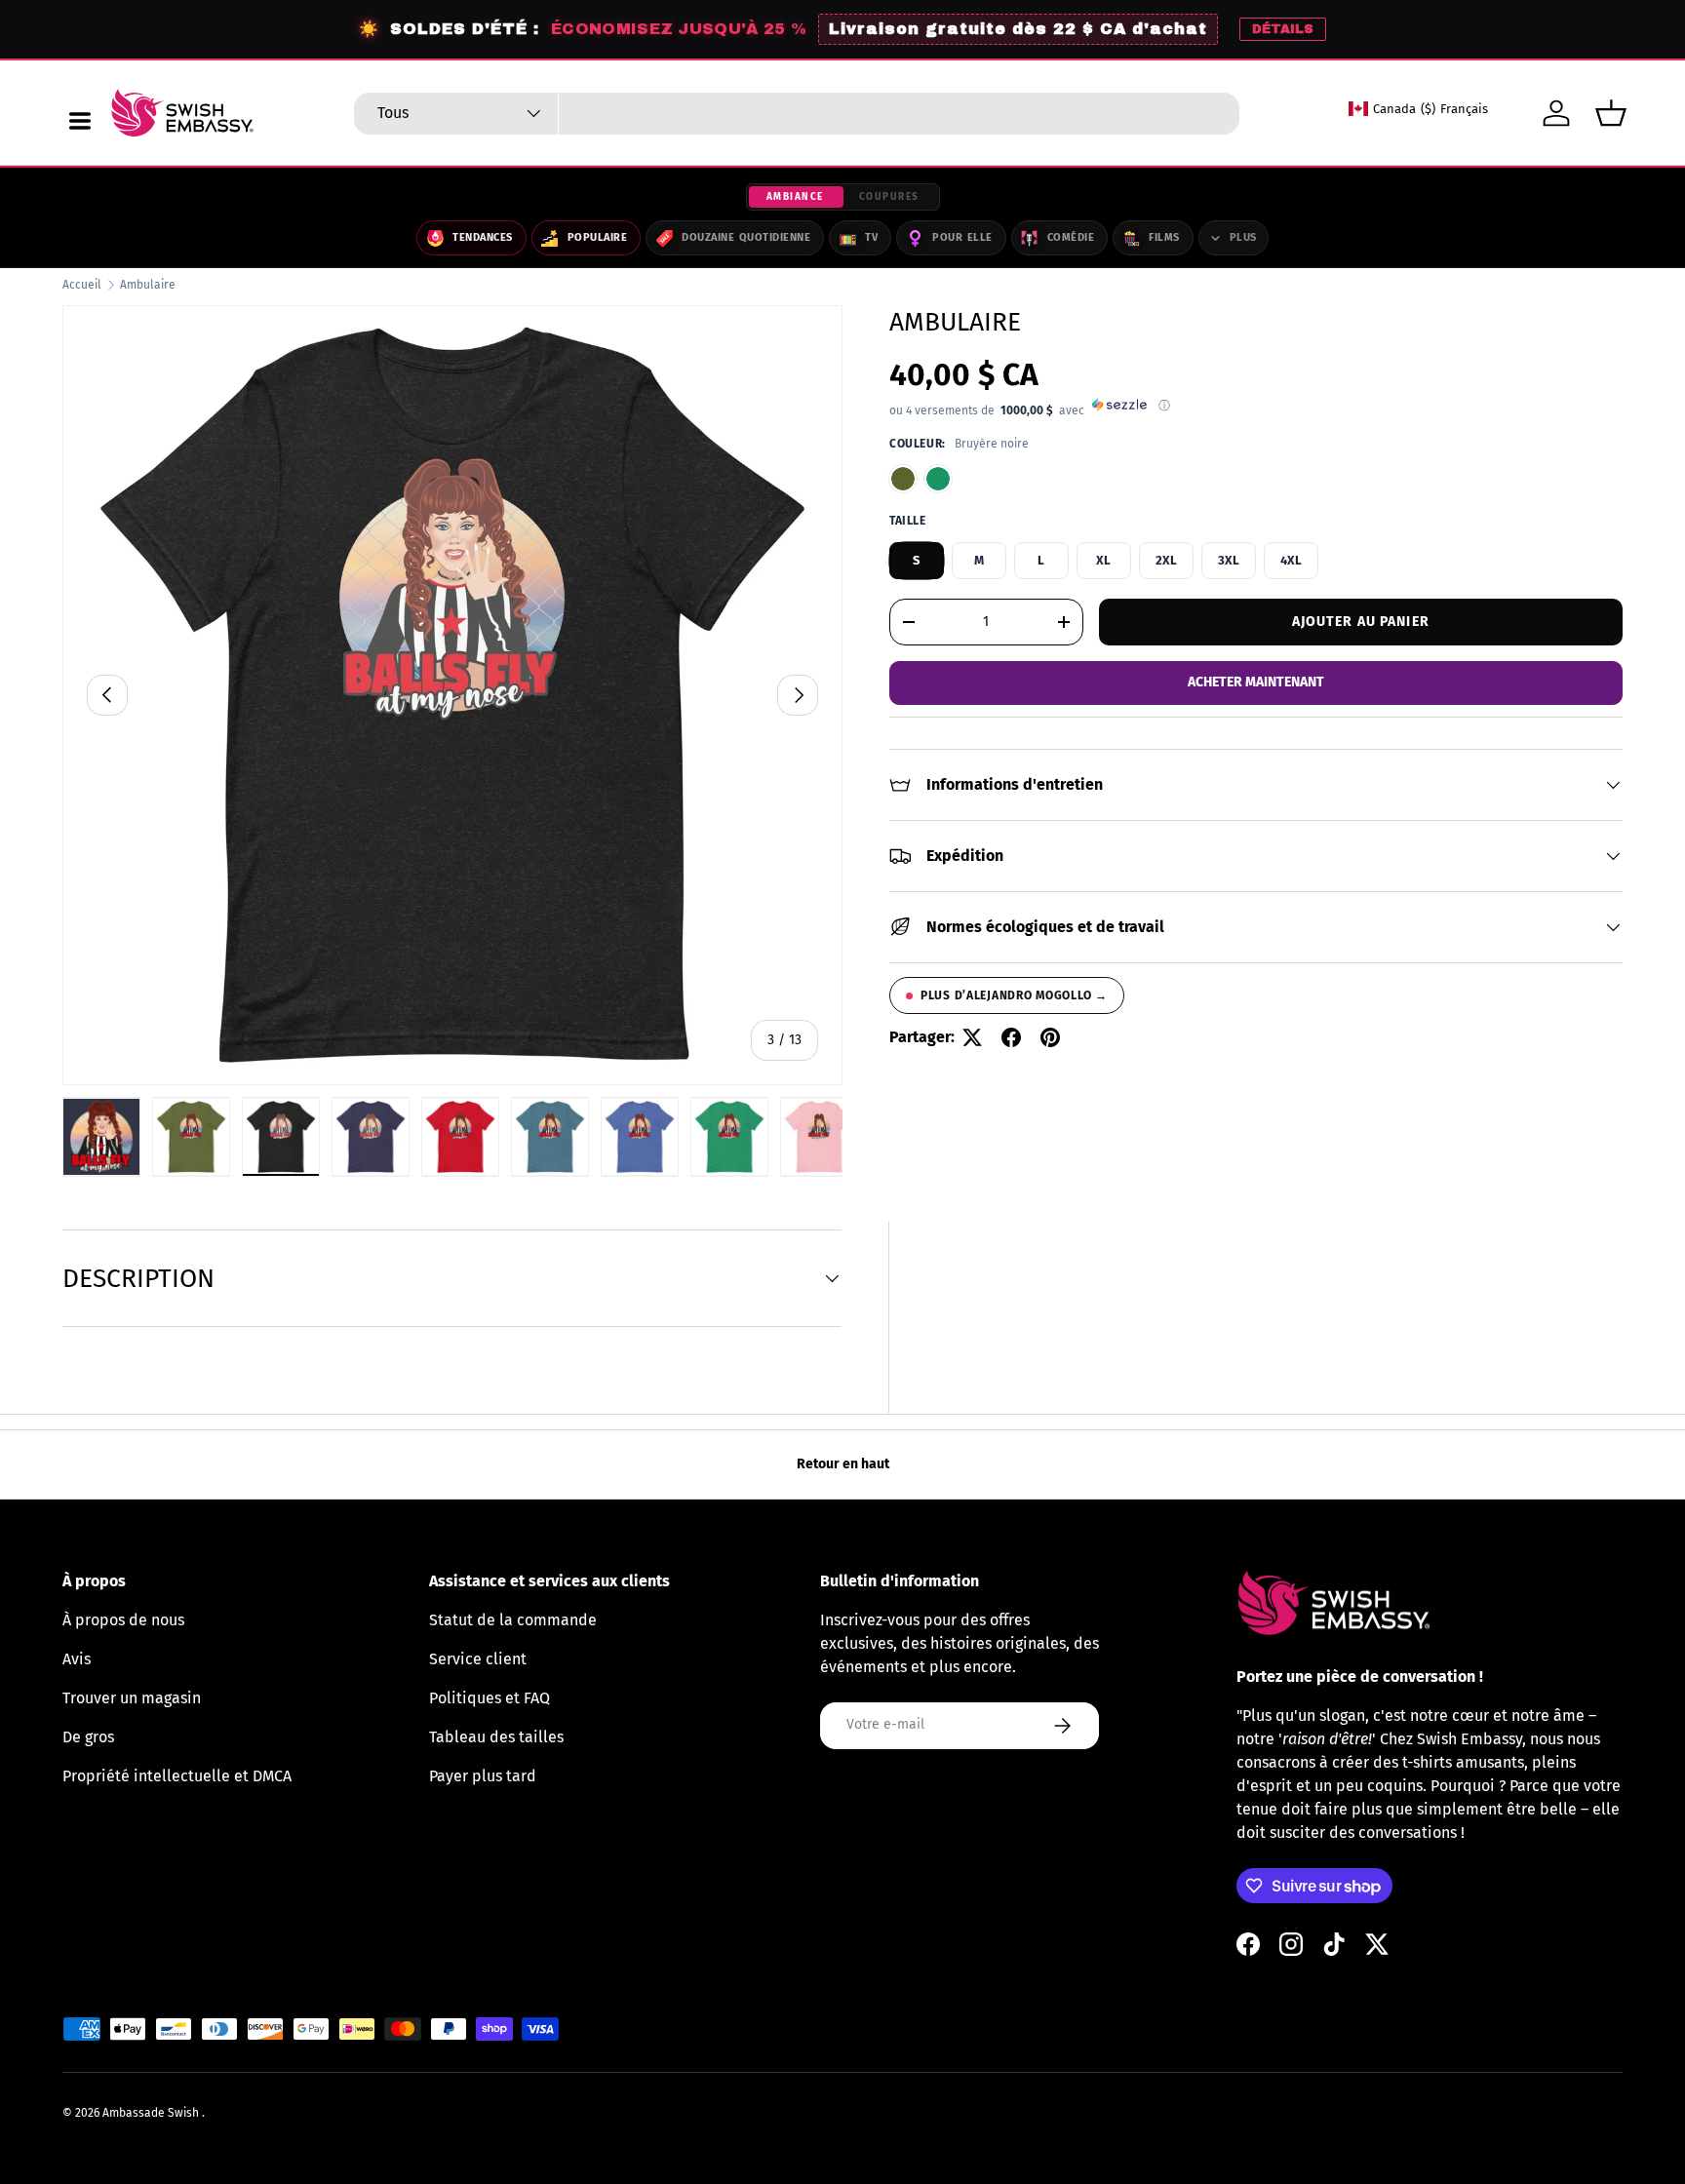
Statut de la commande (513, 1620)
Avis (77, 1659)
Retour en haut (843, 1464)
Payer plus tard (483, 1776)
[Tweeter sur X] (972, 1037)
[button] (1611, 113)
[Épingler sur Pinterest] (1050, 1037)
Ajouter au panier (1361, 621)
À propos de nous (123, 1620)
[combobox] (797, 114)
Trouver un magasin (132, 1698)
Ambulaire (148, 285)
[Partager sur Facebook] (1011, 1037)
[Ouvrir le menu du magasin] (80, 121)
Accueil (82, 285)
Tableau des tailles (496, 1737)
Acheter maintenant (1256, 682)
